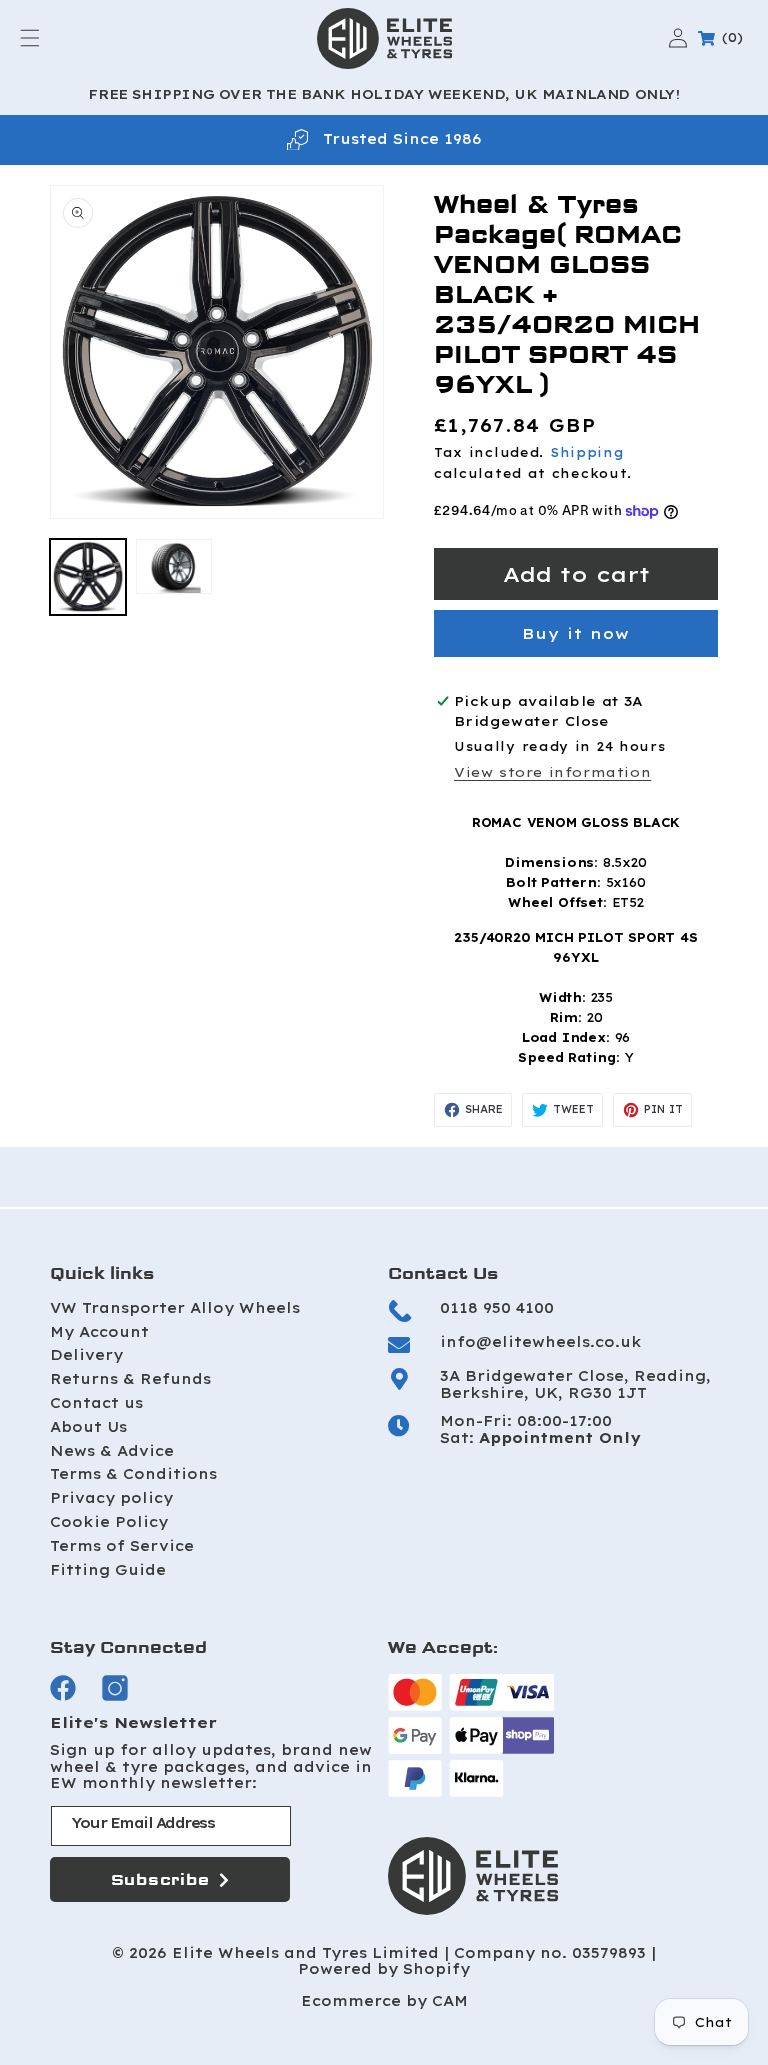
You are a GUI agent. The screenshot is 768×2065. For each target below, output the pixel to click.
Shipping (587, 452)
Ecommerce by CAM (384, 2001)
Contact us (96, 1403)
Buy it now (576, 633)
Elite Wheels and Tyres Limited (305, 1953)
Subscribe (160, 1879)
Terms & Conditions (133, 1474)
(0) (723, 37)
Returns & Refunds (130, 1379)
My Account (99, 1332)
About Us (88, 1427)
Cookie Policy (109, 1522)
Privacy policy (111, 1498)
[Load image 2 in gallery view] (174, 566)
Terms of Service (122, 1546)
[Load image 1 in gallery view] (88, 577)
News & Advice (112, 1451)
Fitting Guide (108, 1570)
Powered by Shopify (384, 1969)
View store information (552, 772)
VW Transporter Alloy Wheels (175, 1308)
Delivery (86, 1355)
